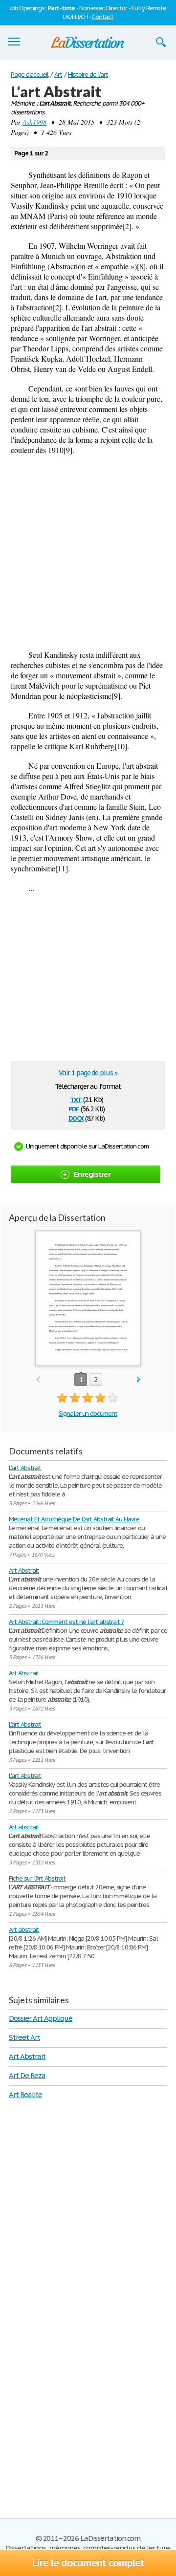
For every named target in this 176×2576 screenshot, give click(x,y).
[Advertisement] (88, 552)
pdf (74, 1108)
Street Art (24, 2037)
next (139, 1380)
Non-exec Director (103, 8)
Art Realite (25, 2094)
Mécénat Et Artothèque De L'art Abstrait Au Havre (74, 1519)
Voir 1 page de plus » (88, 1073)
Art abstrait (24, 1827)
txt (76, 1099)
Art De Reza (27, 2075)
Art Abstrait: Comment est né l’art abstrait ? (66, 1622)
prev (38, 1380)
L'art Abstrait (25, 1468)
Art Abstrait (24, 1570)
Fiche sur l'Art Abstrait (37, 1878)
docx (76, 1117)
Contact (103, 17)
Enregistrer (92, 1174)
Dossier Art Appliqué (41, 2018)
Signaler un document (88, 1414)
